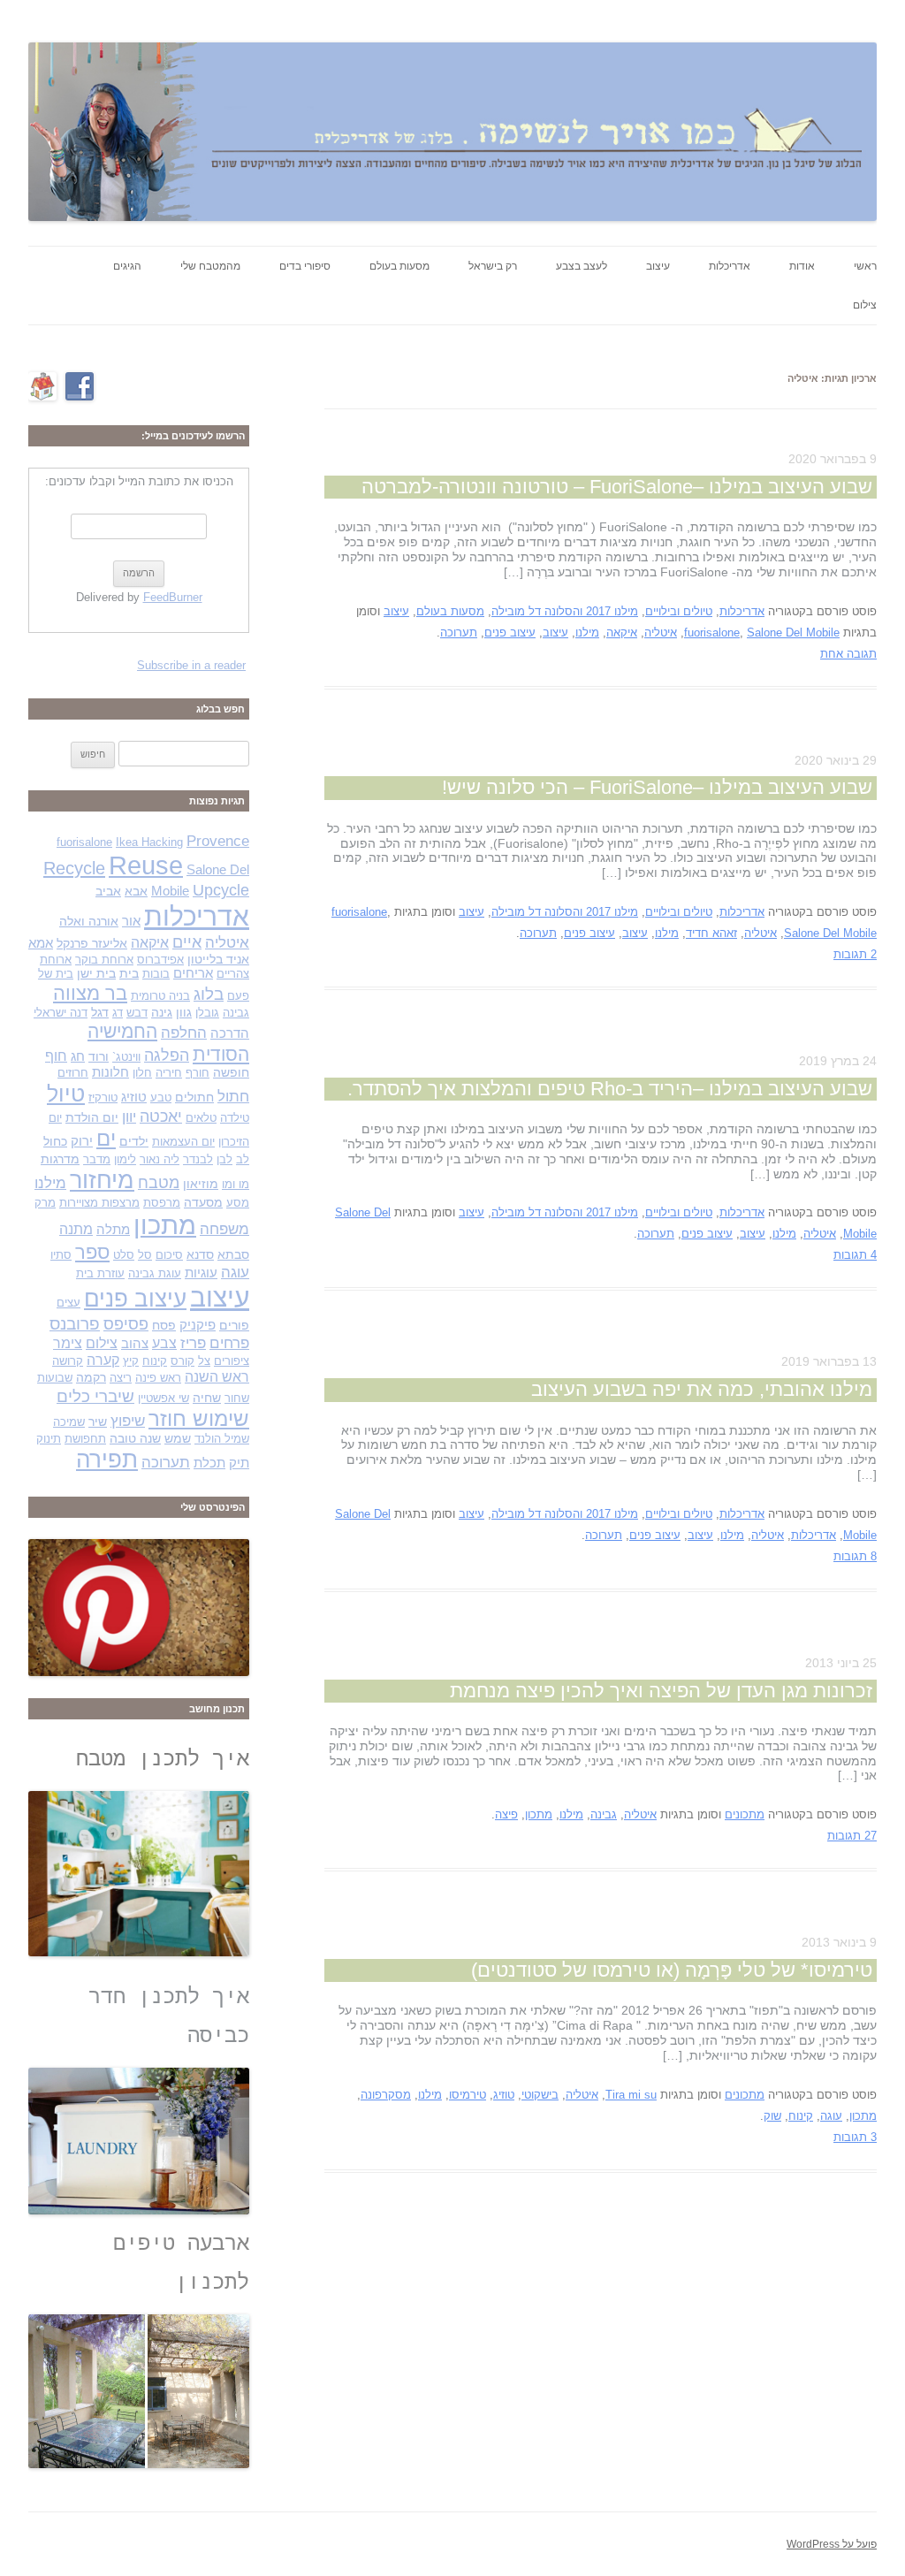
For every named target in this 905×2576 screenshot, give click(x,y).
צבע (164, 1343)
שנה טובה (135, 1438)
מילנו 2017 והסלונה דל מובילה (565, 611)
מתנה (76, 1229)
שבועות (55, 1378)
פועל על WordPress (832, 2544)
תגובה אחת (848, 654)
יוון (129, 1117)
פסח (164, 1325)
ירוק (82, 1141)
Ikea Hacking (149, 842)
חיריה (169, 1073)
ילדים (134, 1141)
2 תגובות (855, 954)
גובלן (207, 1013)
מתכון (539, 1814)
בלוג (209, 994)
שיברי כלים (95, 1396)
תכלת (209, 1463)
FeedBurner (173, 597)
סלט (124, 1255)
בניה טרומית (160, 996)
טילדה (235, 1118)
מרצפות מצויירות (99, 1203)
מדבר (97, 1159)
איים (187, 942)
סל (145, 1255)
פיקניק (198, 1325)
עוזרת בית (100, 1273)
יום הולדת (92, 1117)
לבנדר (198, 1159)
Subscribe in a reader (191, 665)
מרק (45, 1203)
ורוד (99, 1056)
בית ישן (96, 973)
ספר (92, 1252)
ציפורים (232, 1361)
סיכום (169, 1255)
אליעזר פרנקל (92, 943)
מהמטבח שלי (210, 266)
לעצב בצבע (582, 266)
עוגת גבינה (155, 1273)
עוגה (831, 2116)
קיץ (131, 1361)
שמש (178, 1438)
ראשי (865, 266)
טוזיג (504, 2095)
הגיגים (127, 266)
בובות (156, 974)
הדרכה (230, 1033)
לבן (224, 1159)
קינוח (801, 2116)
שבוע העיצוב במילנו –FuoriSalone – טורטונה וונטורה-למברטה (617, 487)
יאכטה (161, 1116)
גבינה (604, 1814)
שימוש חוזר (199, 1419)
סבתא (233, 1254)
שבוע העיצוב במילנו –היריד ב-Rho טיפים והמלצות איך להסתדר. (610, 1089)
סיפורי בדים (305, 266)
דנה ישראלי (61, 1013)
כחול (55, 1141)
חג (78, 1056)
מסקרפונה (386, 2095)
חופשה (231, 1072)
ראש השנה (217, 1377)
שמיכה (69, 1422)
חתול (233, 1096)
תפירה (107, 1459)
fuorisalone (712, 633)
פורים (234, 1325)
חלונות (110, 1072)
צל (204, 1361)
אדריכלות (730, 266)
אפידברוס (160, 960)
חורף (198, 1073)
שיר (98, 1421)
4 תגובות (855, 1255)
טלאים (201, 1118)
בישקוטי (540, 2095)
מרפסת (162, 1203)
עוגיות (201, 1273)
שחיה (207, 1398)
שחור (237, 1398)
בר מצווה (90, 993)
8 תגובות (855, 1556)
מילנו (587, 633)
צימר (68, 1343)
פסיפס (126, 1324)
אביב (108, 891)
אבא (136, 891)
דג (118, 1013)
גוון (184, 1012)
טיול (66, 1094)
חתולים (194, 1097)
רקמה (91, 1377)
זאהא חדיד (711, 933)
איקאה (622, 633)
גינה (162, 1012)
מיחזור (102, 1180)
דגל (100, 1012)
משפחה (224, 1229)
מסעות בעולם (399, 266)
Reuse (146, 865)
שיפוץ (128, 1421)
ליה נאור (160, 1159)
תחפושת (85, 1439)
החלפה (184, 1033)
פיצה (506, 1814)
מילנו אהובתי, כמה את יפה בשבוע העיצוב (702, 1389)
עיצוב (658, 266)
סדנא (200, 1254)
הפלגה (167, 1055)
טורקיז (103, 1097)
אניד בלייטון (218, 959)
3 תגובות (855, 2137)
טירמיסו (468, 2095)
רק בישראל (493, 266)
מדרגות (60, 1159)
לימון (125, 1159)
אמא (41, 943)
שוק (772, 2116)
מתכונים (745, 1814)
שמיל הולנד (222, 1439)
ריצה (121, 1378)
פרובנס (75, 1324)
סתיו (61, 1255)
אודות (802, 266)
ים (106, 1139)
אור (131, 921)
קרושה (68, 1361)
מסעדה (203, 1202)
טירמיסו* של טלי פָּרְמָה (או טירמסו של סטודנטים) (672, 1970)
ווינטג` (126, 1057)
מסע (238, 1203)
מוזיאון (201, 1184)
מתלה (113, 1230)
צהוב (135, 1344)
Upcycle (221, 890)
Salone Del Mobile (793, 633)
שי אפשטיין (164, 1398)
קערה (103, 1360)
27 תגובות (852, 1836)
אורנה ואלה (89, 921)
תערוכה (459, 633)
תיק (239, 1463)
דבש (137, 1013)
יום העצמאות (183, 1142)
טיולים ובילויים (679, 611)
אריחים (193, 973)
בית (129, 973)
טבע (161, 1097)
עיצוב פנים (510, 633)
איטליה (661, 633)
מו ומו (236, 1184)
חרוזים (73, 1073)
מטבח (159, 1182)
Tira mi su (631, 2095)
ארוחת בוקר (104, 960)
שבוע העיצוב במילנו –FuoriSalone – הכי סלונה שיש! (657, 787)
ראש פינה (158, 1378)
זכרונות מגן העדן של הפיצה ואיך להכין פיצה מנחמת (661, 1691)
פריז (193, 1343)
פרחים (229, 1343)
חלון (142, 1073)
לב (243, 1159)
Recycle (74, 868)
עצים (68, 1303)
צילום (865, 305)
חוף (56, 1056)
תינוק (49, 1439)
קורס (183, 1361)
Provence (218, 841)
